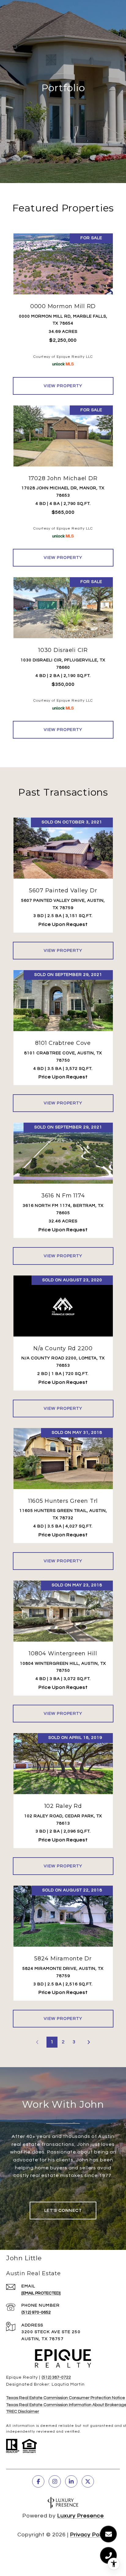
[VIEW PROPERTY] (63, 380)
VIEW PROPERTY (63, 386)
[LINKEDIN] (71, 2481)
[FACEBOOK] (38, 2481)
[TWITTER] (88, 2481)
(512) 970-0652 (36, 2312)
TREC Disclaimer (23, 2412)
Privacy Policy (89, 2535)
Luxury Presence (81, 2516)
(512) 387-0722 (56, 2377)
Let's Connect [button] (63, 2211)
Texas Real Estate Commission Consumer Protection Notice (66, 2398)
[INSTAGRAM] (55, 2481)
